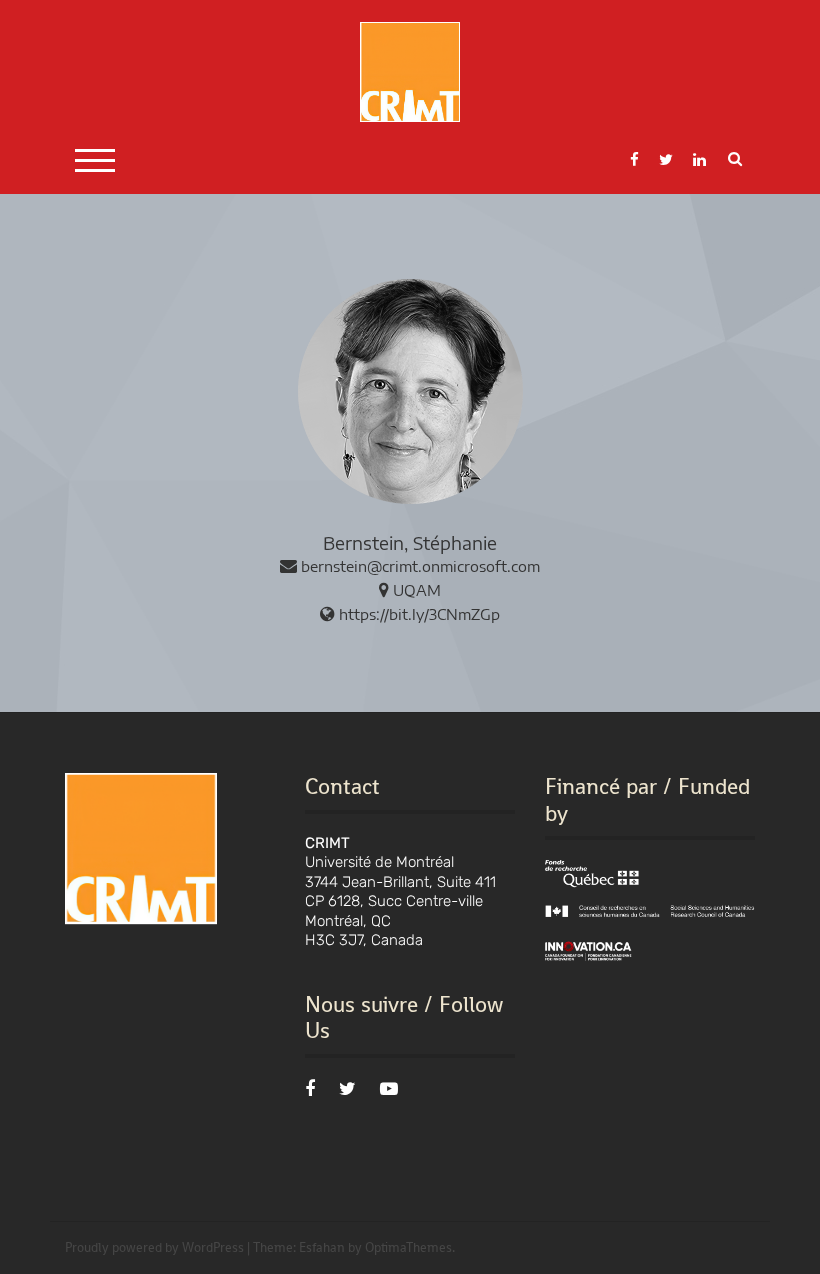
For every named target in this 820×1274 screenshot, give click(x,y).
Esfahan (322, 1247)
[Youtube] (389, 1089)
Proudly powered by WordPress (154, 1247)
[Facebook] (310, 1089)
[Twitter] (347, 1089)
